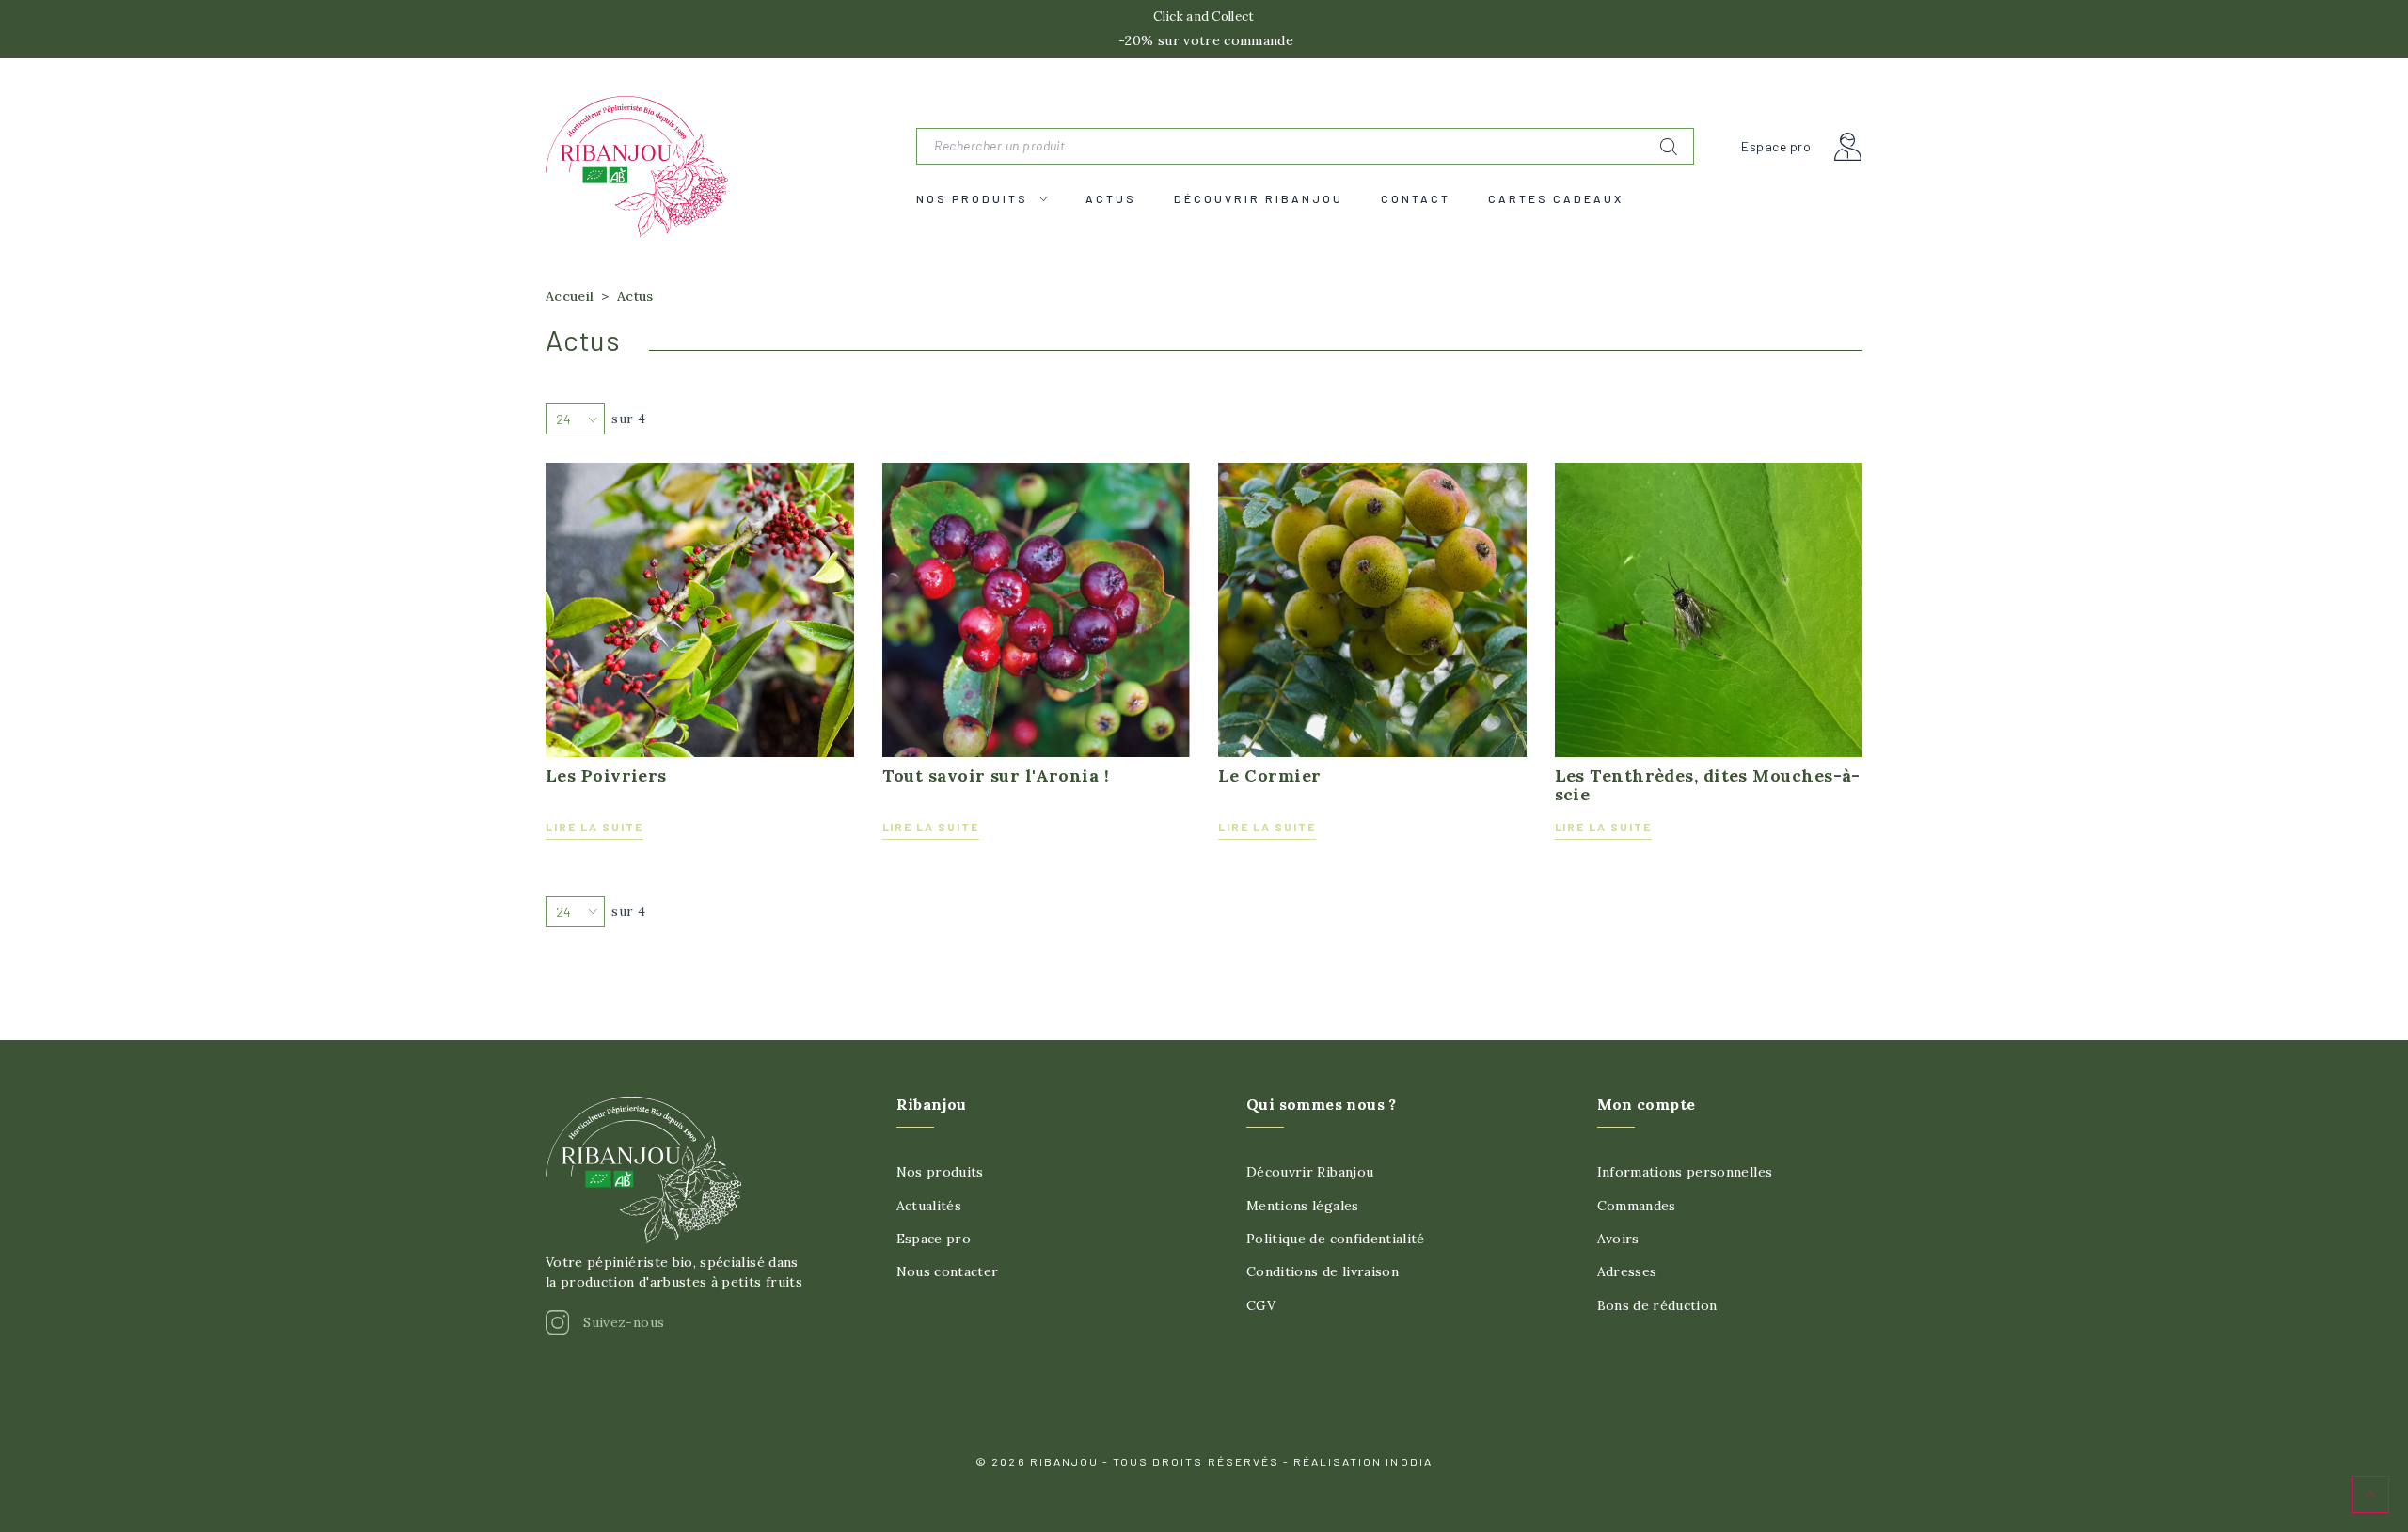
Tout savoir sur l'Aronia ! (996, 776)
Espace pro (1776, 147)
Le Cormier (1270, 776)
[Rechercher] (1669, 147)
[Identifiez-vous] (1848, 147)
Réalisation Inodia (1363, 1461)
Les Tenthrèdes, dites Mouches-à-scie (1708, 785)
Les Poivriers (606, 776)
